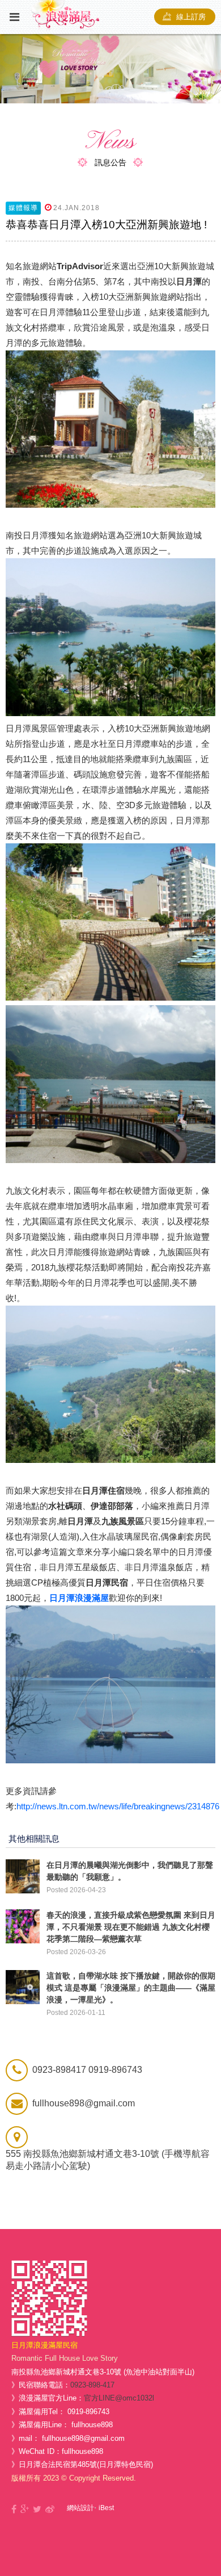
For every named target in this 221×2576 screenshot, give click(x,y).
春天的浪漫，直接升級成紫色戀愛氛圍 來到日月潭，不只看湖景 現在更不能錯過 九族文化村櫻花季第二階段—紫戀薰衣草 (131, 1927)
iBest (106, 2508)
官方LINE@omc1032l (119, 2398)
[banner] (110, 69)
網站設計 (80, 2508)
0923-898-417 (92, 2385)
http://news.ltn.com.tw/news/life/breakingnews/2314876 (118, 1806)
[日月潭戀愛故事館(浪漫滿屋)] (37, 2510)
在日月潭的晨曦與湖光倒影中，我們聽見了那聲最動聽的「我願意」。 (130, 1871)
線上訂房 (191, 17)
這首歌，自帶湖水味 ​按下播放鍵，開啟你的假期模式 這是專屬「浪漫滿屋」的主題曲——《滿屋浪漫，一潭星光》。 (131, 1988)
